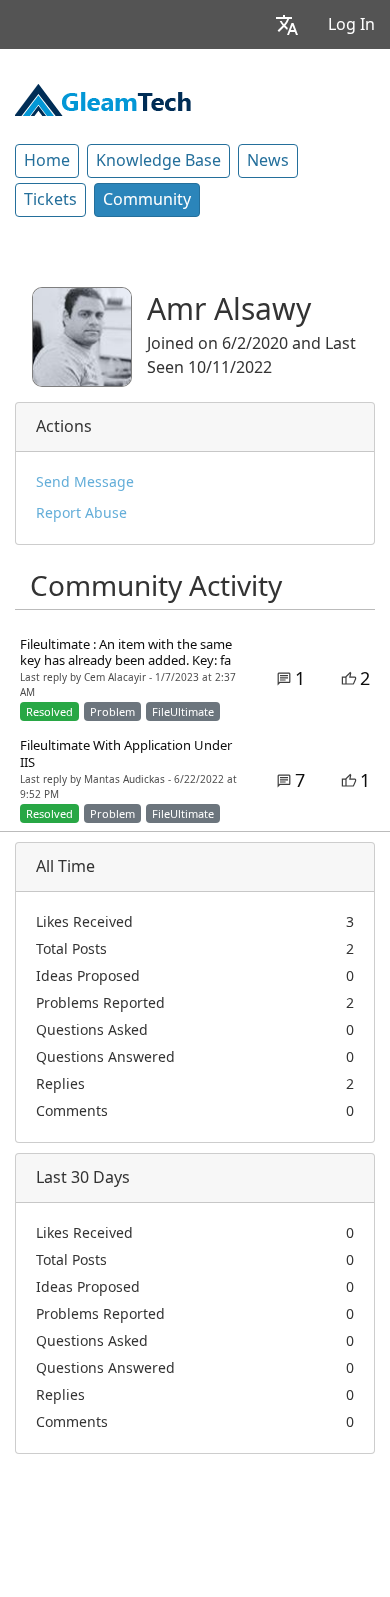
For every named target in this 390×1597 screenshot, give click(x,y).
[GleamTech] (103, 98)
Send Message (85, 482)
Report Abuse (81, 513)
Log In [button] (351, 24)
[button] (287, 24)
